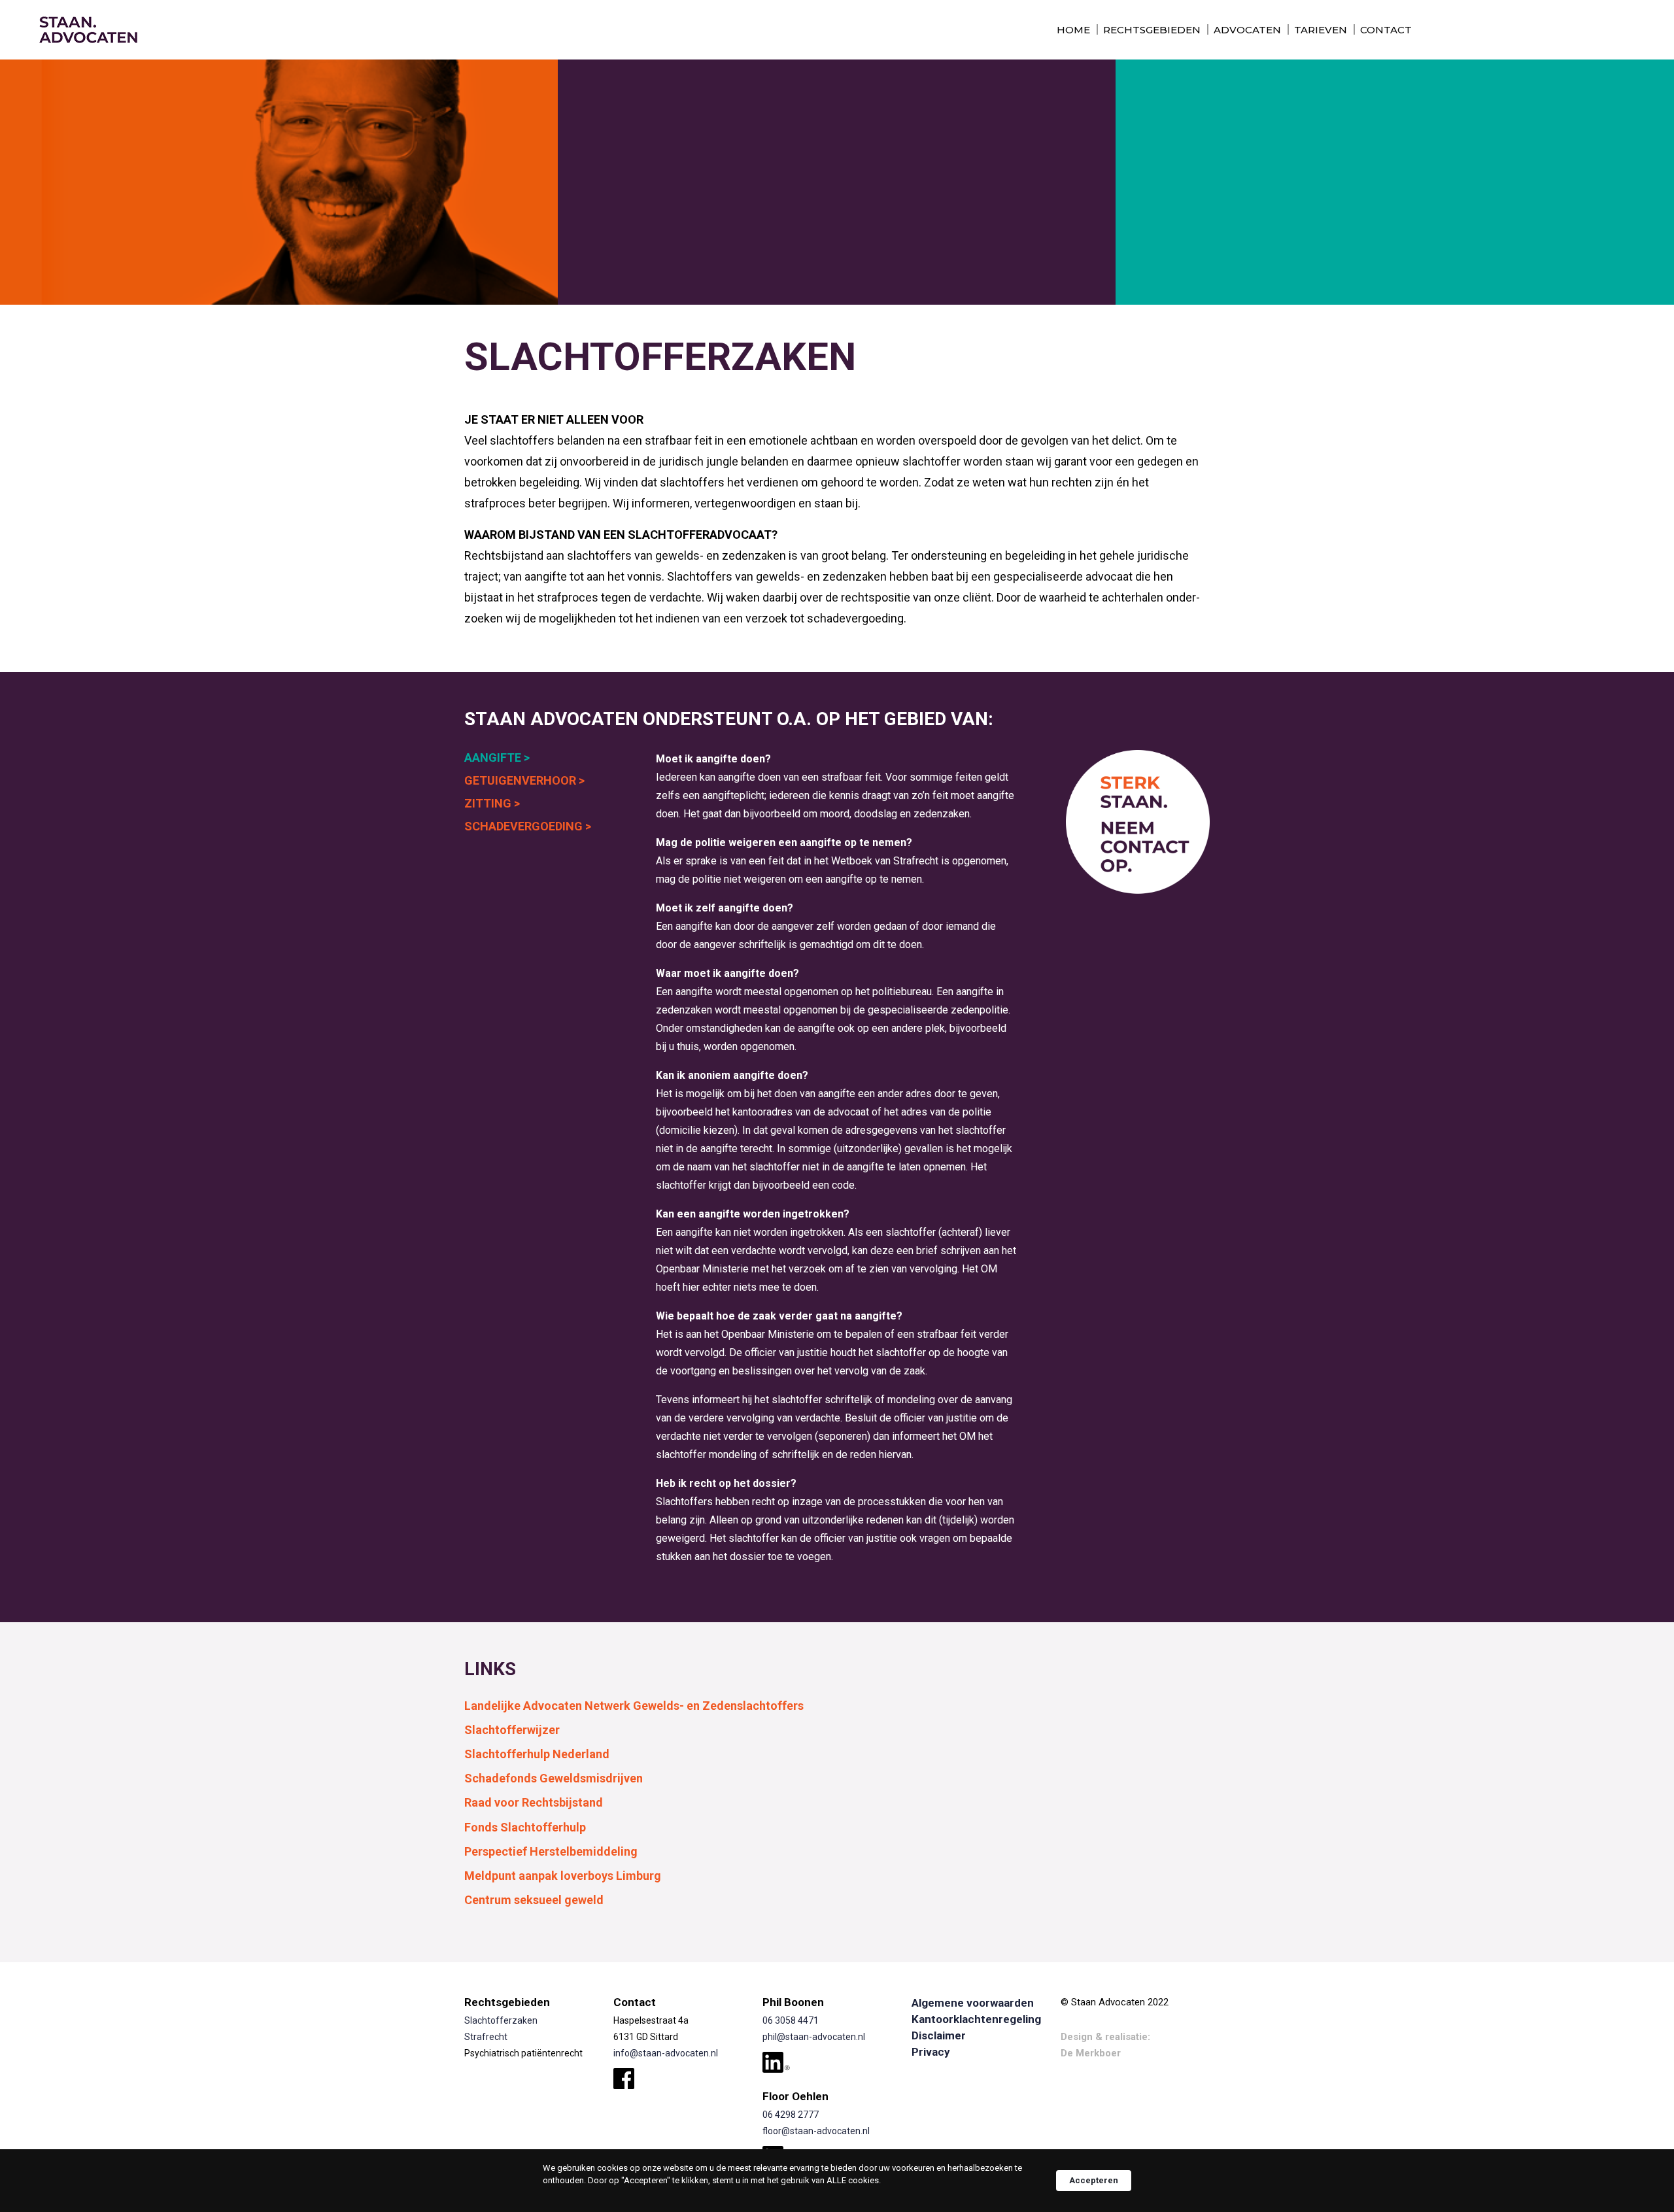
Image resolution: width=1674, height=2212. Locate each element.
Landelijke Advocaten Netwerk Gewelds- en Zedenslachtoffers (634, 1706)
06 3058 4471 (791, 2020)
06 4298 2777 (791, 2115)
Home (1073, 30)
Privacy (931, 2052)
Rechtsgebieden (1152, 30)
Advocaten (1247, 30)
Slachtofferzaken (501, 2020)
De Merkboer (1091, 2053)
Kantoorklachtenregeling (976, 2019)
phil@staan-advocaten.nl (814, 2037)
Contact (1386, 30)
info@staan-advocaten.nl (666, 2053)
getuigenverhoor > (524, 780)
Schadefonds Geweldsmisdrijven (554, 1778)
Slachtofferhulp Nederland (537, 1754)
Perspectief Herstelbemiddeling (551, 1852)
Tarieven (1321, 30)
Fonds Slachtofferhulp (525, 1828)
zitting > (492, 803)
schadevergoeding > (528, 826)
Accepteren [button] (1094, 2180)
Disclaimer (939, 2035)
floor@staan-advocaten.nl (816, 2131)
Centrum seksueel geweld (534, 1900)
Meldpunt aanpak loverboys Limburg (563, 1876)
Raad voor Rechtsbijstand (534, 1803)
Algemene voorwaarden (973, 2003)
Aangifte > (497, 757)
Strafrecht (486, 2037)
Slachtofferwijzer (512, 1730)
